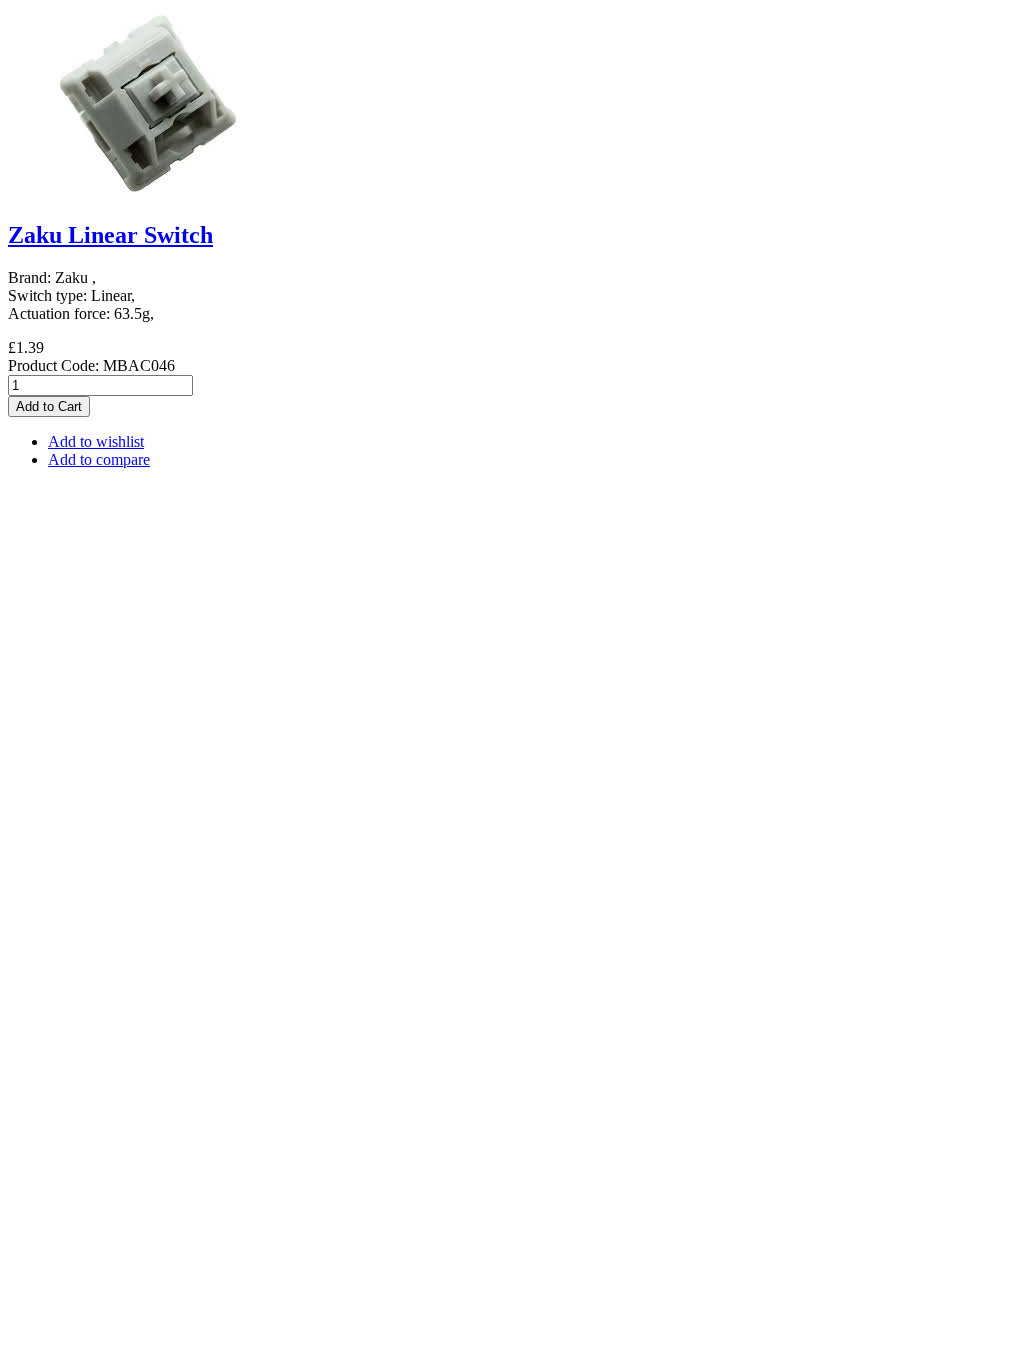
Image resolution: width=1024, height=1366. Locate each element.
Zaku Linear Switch (110, 235)
